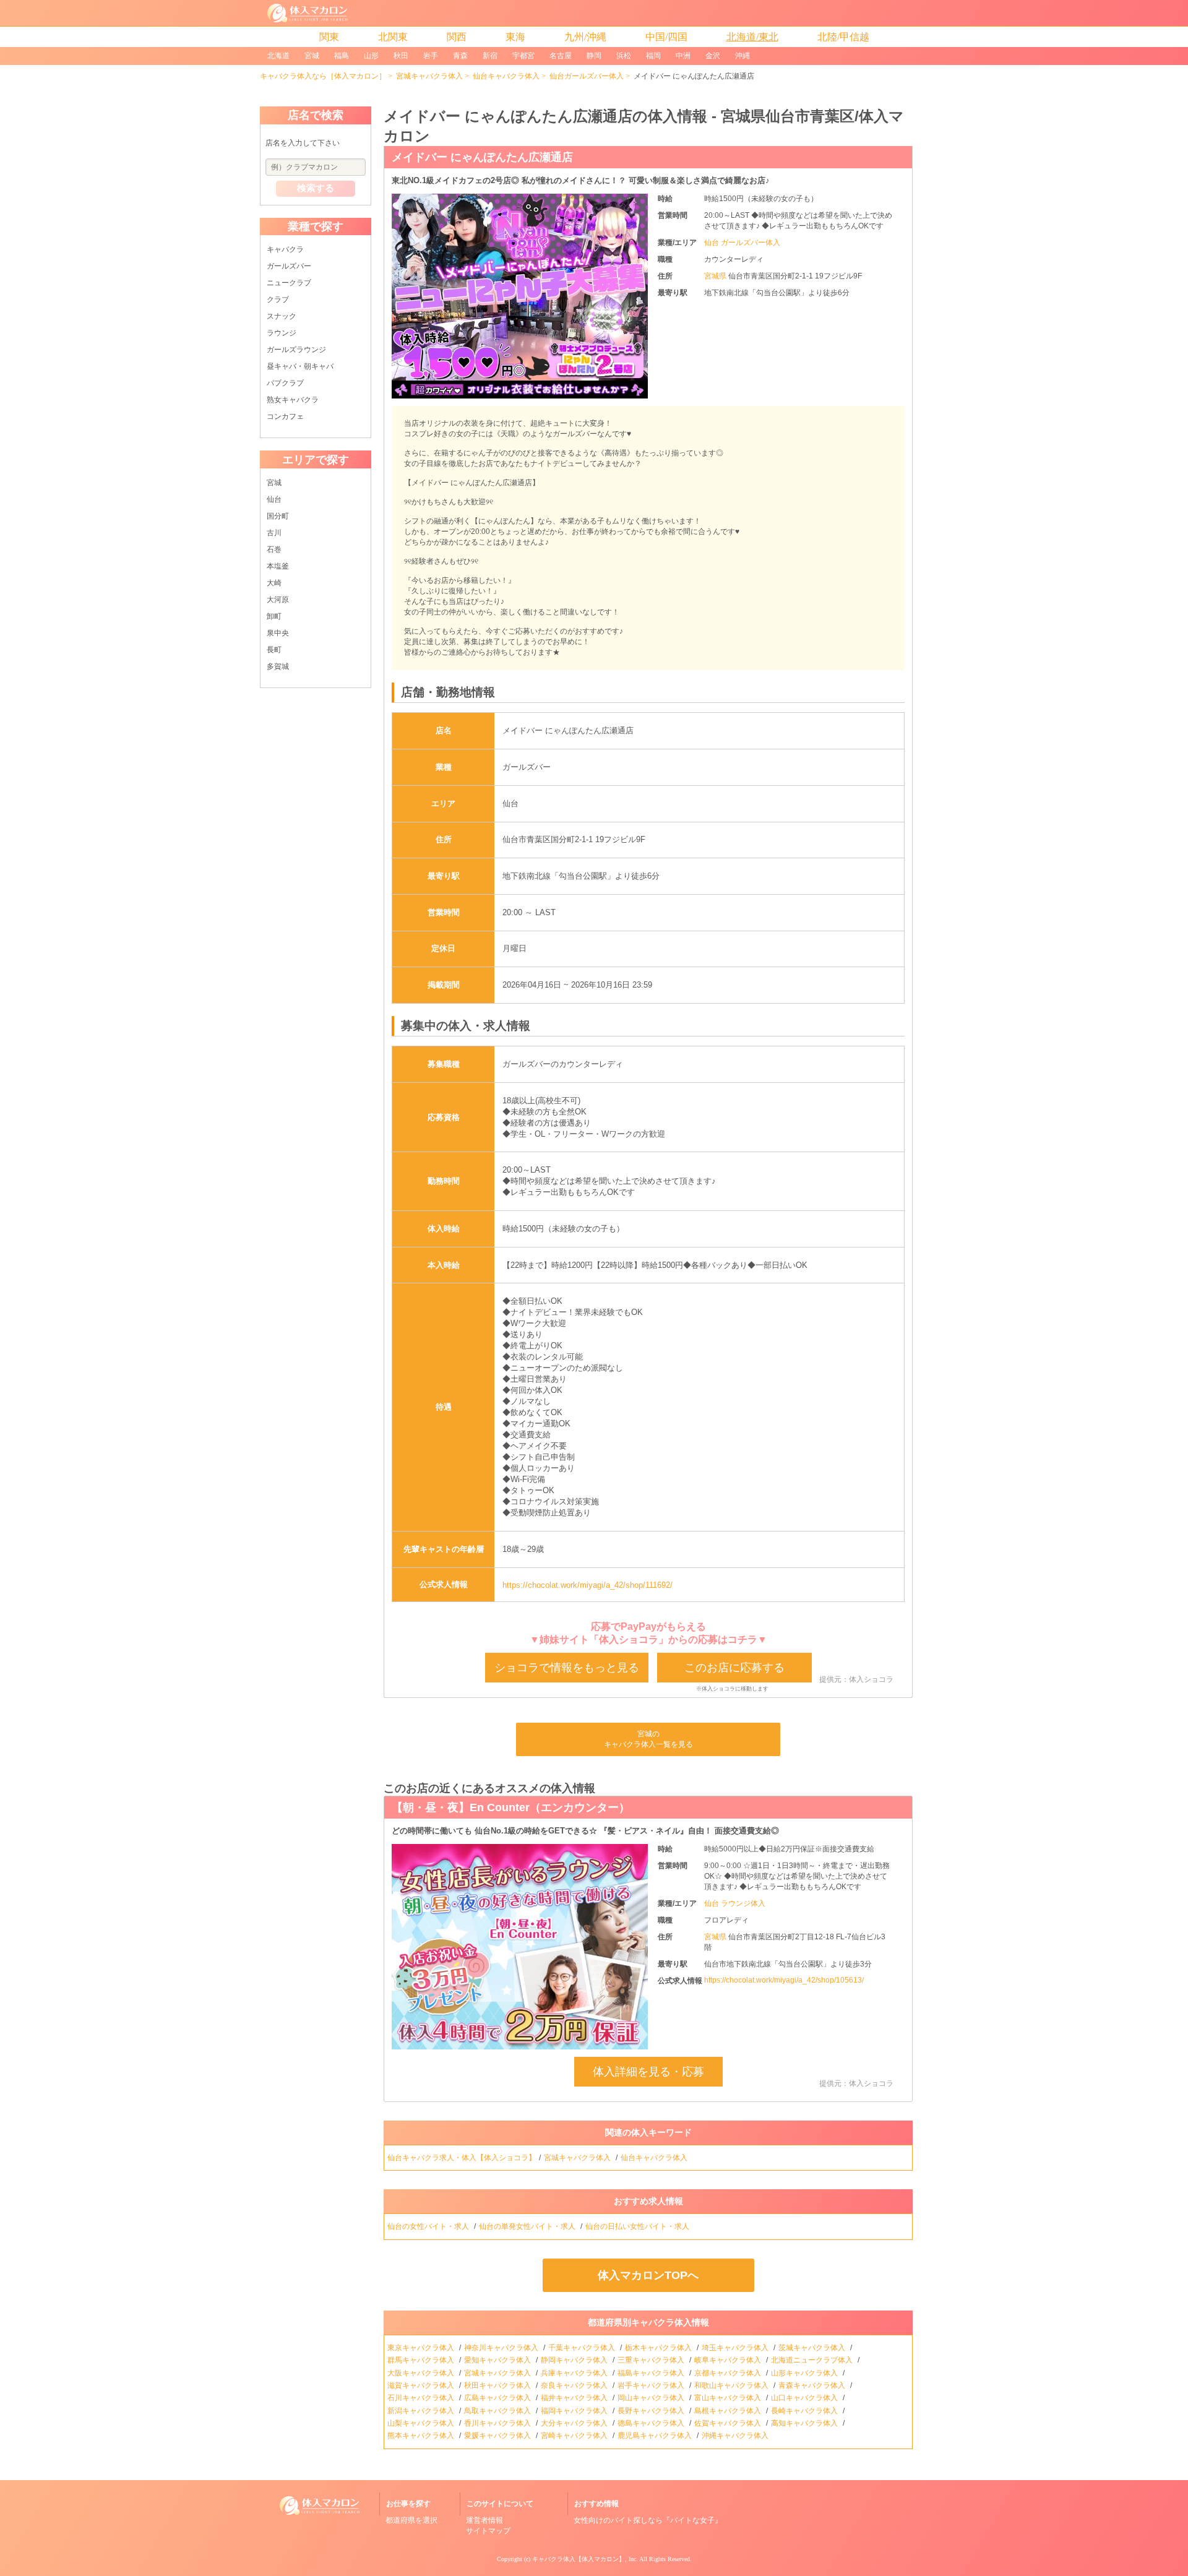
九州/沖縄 (585, 37)
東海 (515, 37)
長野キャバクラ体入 (652, 2411)
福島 (342, 56)
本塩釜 (278, 566)
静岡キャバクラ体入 (575, 2360)
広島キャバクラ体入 (498, 2398)
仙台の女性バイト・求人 (429, 2226)
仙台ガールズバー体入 (587, 76)
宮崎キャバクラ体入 (575, 2436)
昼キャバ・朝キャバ (300, 366)
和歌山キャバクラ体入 (732, 2385)
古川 (274, 533)
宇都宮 (523, 56)
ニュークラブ (289, 283)
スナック (282, 316)
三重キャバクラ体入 (652, 2360)
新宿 (490, 56)
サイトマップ (488, 2531)
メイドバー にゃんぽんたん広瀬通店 (482, 157)
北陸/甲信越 (843, 37)
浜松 (624, 56)
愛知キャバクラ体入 (498, 2360)
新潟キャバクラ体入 (422, 2411)
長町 (274, 650)
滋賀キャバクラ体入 (422, 2385)
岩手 (431, 56)
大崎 (274, 583)
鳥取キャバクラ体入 (498, 2411)
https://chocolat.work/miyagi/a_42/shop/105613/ (784, 1980)
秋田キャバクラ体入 (498, 2385)
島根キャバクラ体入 (729, 2411)
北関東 (393, 37)
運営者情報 (484, 2520)
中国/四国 (666, 37)
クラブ (278, 299)
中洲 (683, 56)
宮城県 (716, 276)
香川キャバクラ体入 (498, 2423)
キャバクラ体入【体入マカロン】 (579, 2559)
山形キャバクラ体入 (805, 2373)
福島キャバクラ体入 (652, 2373)
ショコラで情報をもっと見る (567, 1668)
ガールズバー (289, 266)
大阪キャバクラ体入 (422, 2373)
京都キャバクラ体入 (729, 2373)
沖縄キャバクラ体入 (736, 2436)
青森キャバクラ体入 (813, 2385)
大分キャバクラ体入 (575, 2423)
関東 (329, 37)
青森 (460, 56)
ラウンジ (282, 333)
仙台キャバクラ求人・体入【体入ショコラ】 (462, 2158)
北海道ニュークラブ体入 (813, 2360)
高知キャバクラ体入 (805, 2423)
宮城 (312, 56)
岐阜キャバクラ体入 (729, 2360)
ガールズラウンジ (296, 350)
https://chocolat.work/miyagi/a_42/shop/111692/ (588, 1585)
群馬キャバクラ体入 (422, 2360)
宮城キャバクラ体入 (429, 76)
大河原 (278, 600)
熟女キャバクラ (293, 400)
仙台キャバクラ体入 (506, 76)
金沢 (713, 56)
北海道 (278, 56)
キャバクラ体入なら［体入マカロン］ (323, 76)
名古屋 (561, 56)
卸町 (274, 616)
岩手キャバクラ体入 (652, 2385)
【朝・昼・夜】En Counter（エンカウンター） (511, 1807)
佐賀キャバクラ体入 (729, 2423)
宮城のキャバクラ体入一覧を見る (648, 1739)
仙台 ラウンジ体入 (735, 1903)
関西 (457, 37)
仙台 (274, 499)
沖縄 (742, 56)
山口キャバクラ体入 (805, 2398)
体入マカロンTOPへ (648, 2275)
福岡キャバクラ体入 (575, 2411)
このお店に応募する (734, 1668)
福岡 (653, 56)
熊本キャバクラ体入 (422, 2436)
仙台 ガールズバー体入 (742, 243)
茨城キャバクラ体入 (813, 2348)
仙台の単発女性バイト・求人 (528, 2226)
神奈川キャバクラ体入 (502, 2348)
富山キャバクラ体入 (729, 2398)
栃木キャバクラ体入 (659, 2348)
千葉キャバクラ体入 (583, 2348)
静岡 (594, 56)
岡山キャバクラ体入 (652, 2398)
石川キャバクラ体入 (422, 2398)
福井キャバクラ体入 (575, 2398)
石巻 (274, 549)
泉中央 (278, 633)
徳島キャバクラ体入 (652, 2423)
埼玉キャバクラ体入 (736, 2348)
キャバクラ (285, 249)
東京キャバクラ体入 (422, 2348)
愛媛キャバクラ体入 (498, 2436)
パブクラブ (285, 383)
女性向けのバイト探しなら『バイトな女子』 (648, 2520)
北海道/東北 (752, 37)
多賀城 (278, 666)
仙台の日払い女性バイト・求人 (638, 2226)
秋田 (401, 56)
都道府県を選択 (411, 2520)
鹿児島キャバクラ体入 (656, 2436)
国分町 (278, 516)
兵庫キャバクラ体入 (575, 2373)
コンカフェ (285, 416)
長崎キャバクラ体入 (805, 2411)
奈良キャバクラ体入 (575, 2385)
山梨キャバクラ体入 (422, 2423)
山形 (371, 56)
